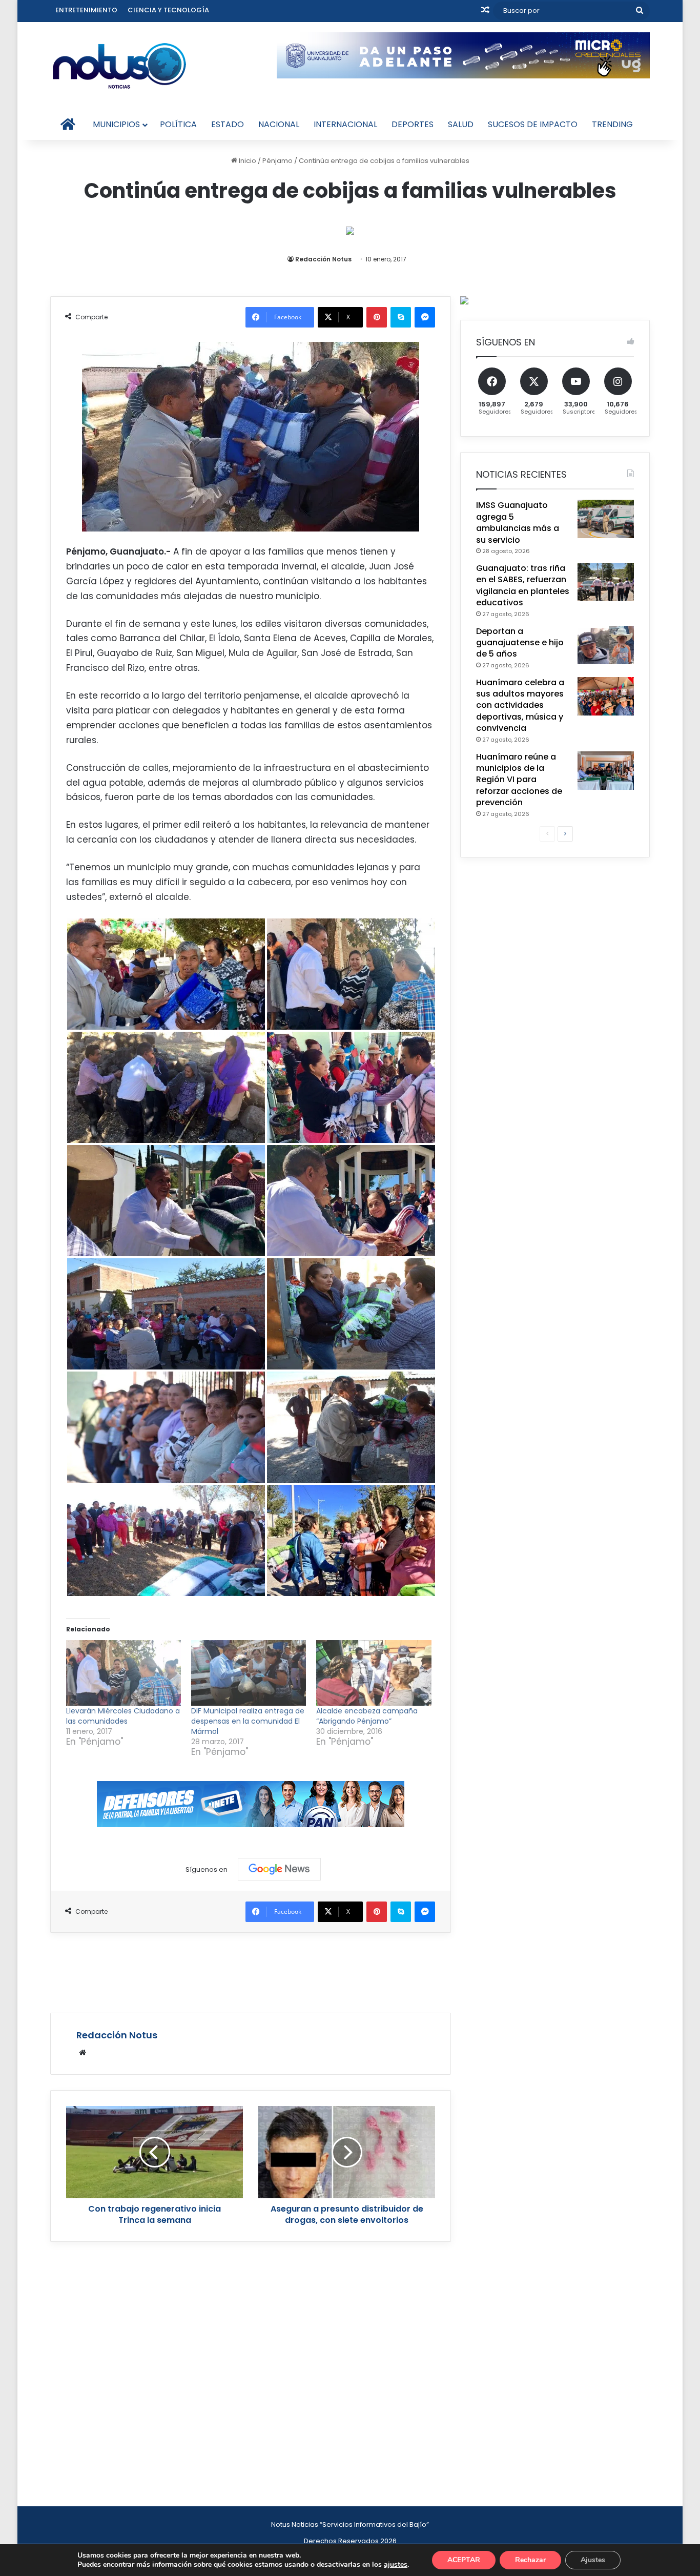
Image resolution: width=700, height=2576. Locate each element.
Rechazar (530, 2560)
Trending (612, 124)
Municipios (116, 124)
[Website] (83, 2053)
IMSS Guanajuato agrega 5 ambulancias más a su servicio (518, 522)
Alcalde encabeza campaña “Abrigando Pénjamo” (367, 1716)
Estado (228, 124)
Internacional (345, 124)
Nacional (279, 124)
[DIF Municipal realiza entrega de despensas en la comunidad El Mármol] (249, 1673)
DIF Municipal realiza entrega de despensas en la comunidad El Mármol (248, 1721)
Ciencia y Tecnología (168, 10)
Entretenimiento (86, 10)
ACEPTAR (464, 2560)
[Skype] (401, 317)
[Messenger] (425, 317)
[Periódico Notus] (119, 66)
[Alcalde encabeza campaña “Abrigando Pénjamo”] (374, 1673)
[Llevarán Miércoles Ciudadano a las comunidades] (123, 1673)
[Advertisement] (251, 1971)
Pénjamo (277, 161)
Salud (461, 124)
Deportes (413, 124)
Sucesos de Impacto (533, 124)
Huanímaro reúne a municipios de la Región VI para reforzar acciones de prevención (519, 780)
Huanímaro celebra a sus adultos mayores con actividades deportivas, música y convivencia (520, 706)
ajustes (396, 2565)
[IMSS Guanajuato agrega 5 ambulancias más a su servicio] (606, 519)
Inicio (247, 161)
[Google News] (279, 1869)
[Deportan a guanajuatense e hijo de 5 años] (606, 645)
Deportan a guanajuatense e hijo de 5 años (520, 643)
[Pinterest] (377, 317)
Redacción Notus (323, 259)
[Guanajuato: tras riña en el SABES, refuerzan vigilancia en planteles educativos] (606, 582)
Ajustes (593, 2560)
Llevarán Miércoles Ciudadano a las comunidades (123, 1716)
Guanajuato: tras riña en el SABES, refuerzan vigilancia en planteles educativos (523, 585)
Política (178, 124)
